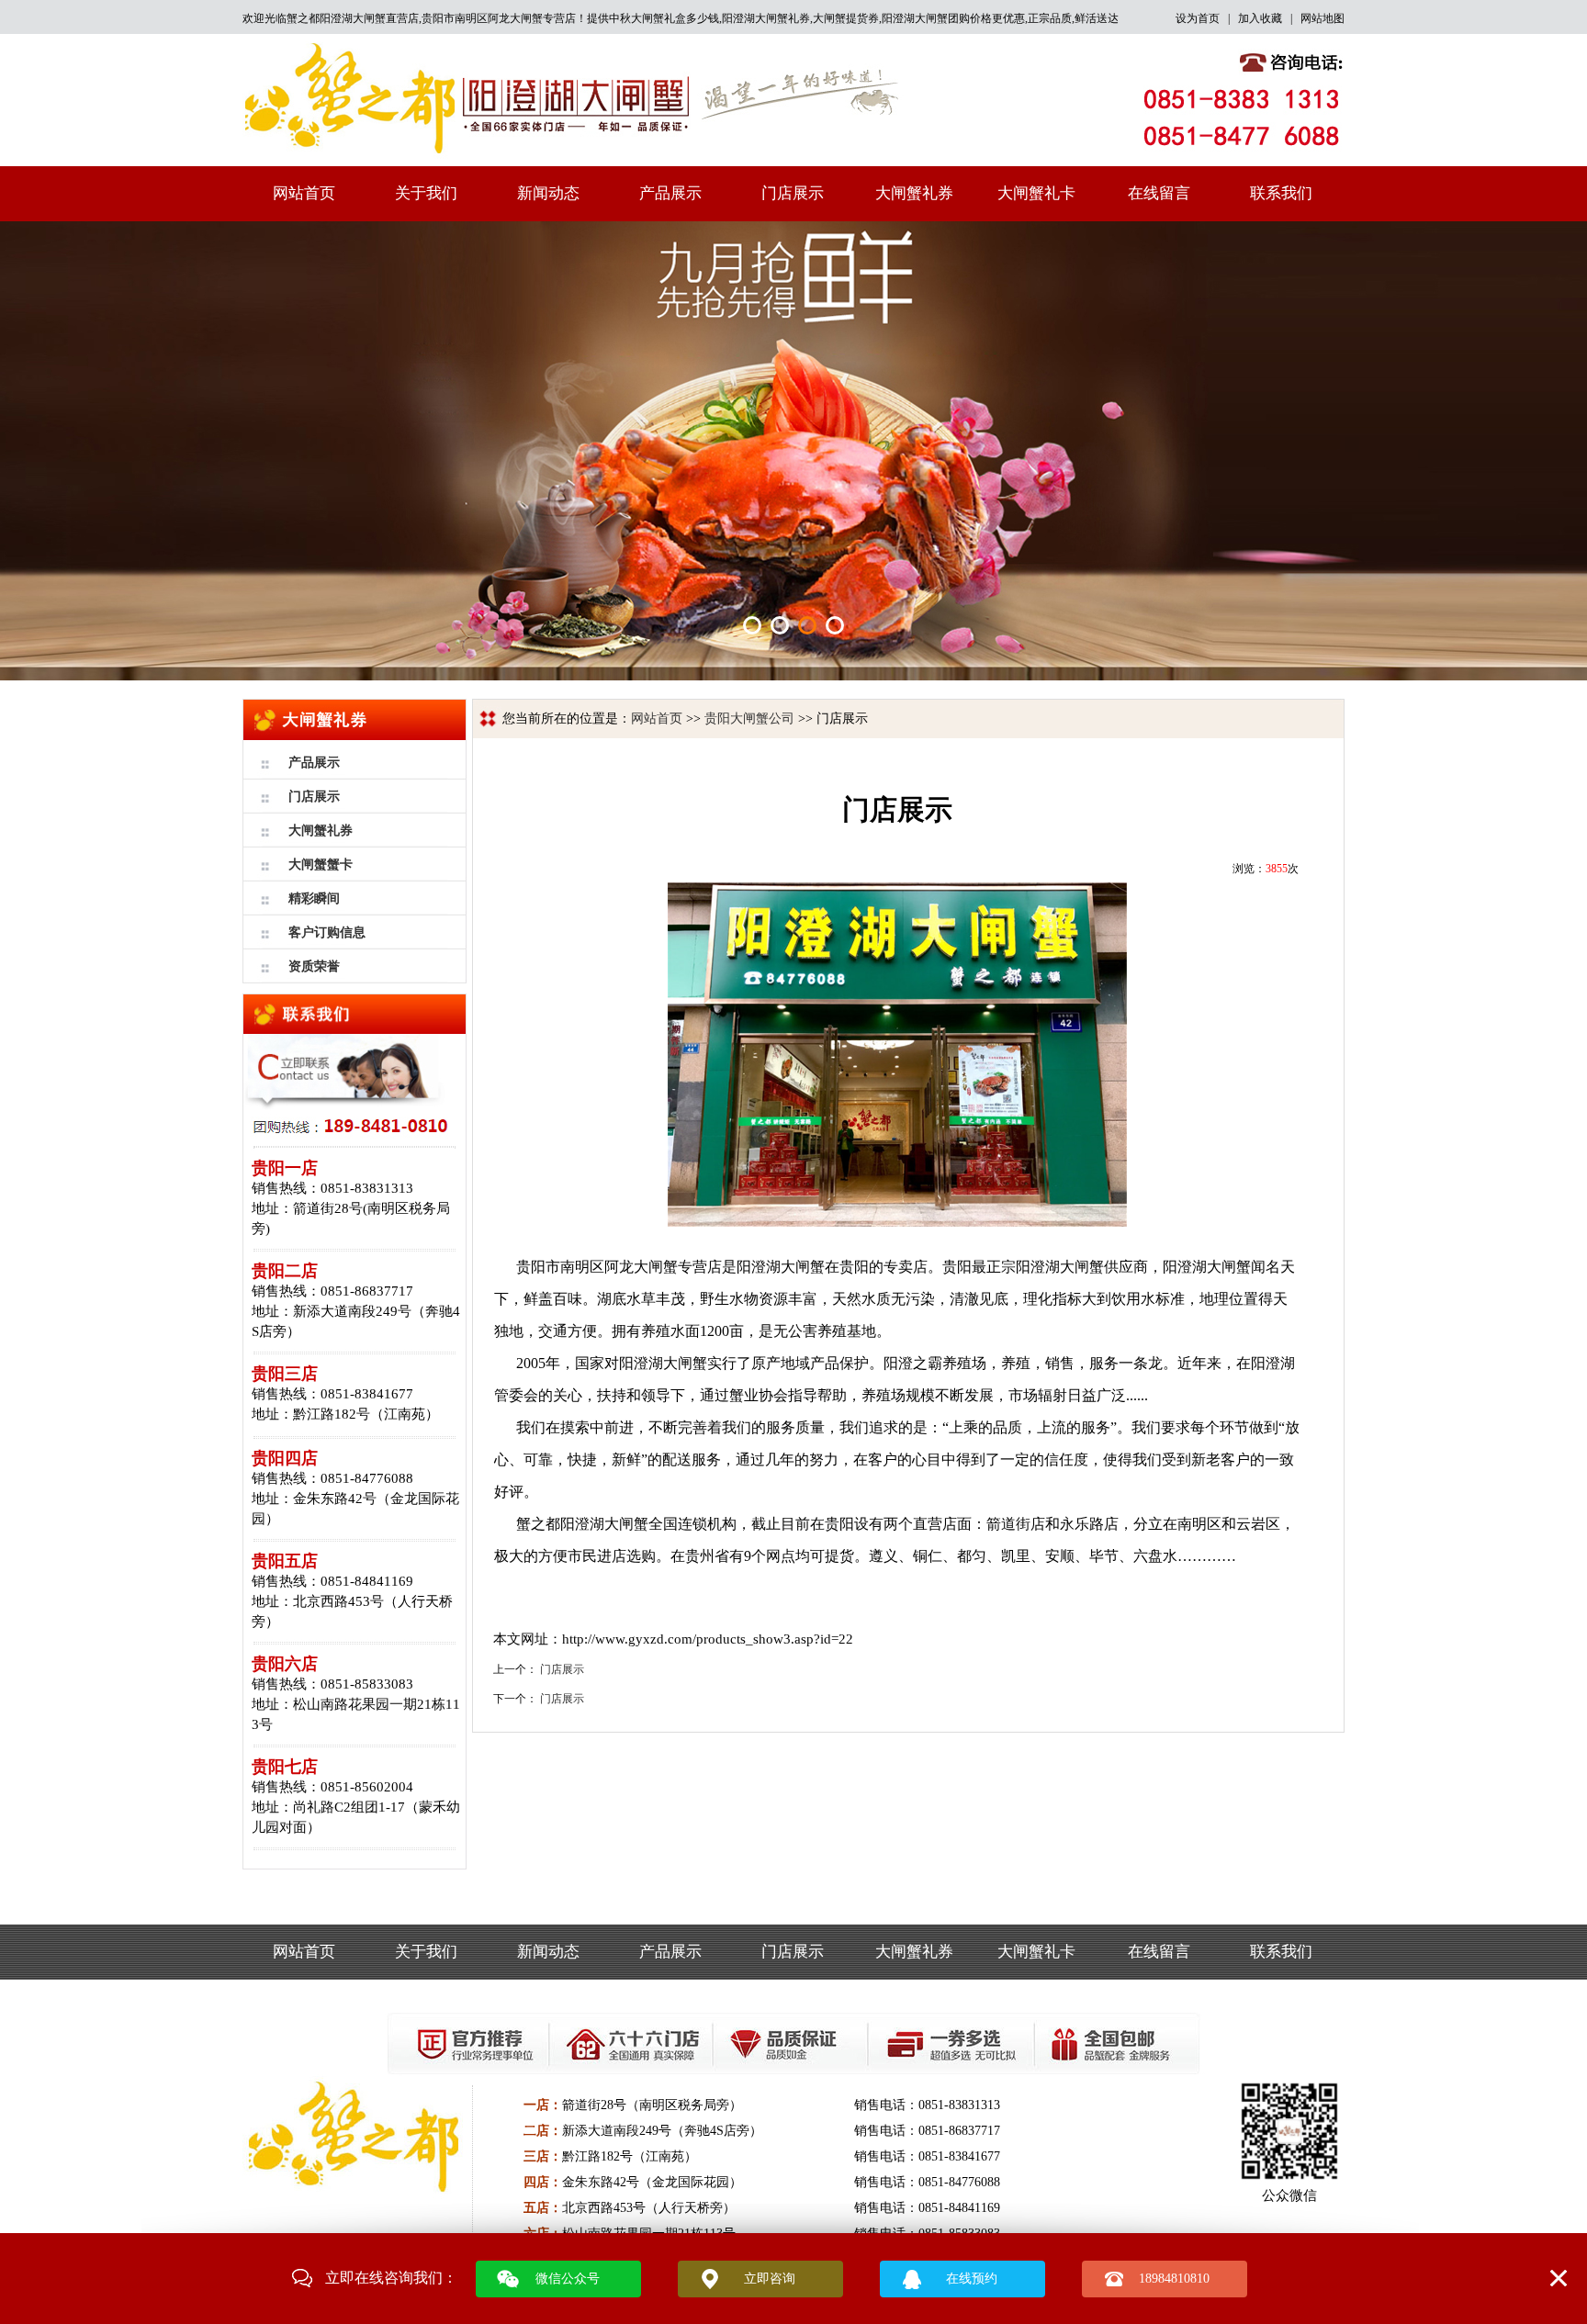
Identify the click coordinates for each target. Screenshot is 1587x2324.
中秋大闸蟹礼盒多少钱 (664, 18)
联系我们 (1281, 193)
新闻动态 (548, 193)
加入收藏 (1260, 18)
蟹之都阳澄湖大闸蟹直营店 (353, 18)
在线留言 (1159, 193)
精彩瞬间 (314, 898)
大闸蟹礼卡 (1036, 193)
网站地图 (1322, 18)
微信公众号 (568, 2279)
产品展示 (670, 193)
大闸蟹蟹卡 (321, 864)
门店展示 (793, 193)
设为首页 (1198, 18)
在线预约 (972, 2279)
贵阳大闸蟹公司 (749, 719)
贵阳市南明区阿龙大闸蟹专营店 (499, 18)
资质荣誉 (314, 966)
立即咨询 (770, 2279)
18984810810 (1174, 2279)
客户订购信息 (327, 932)
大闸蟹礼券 (914, 193)
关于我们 (426, 193)
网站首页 (304, 193)
